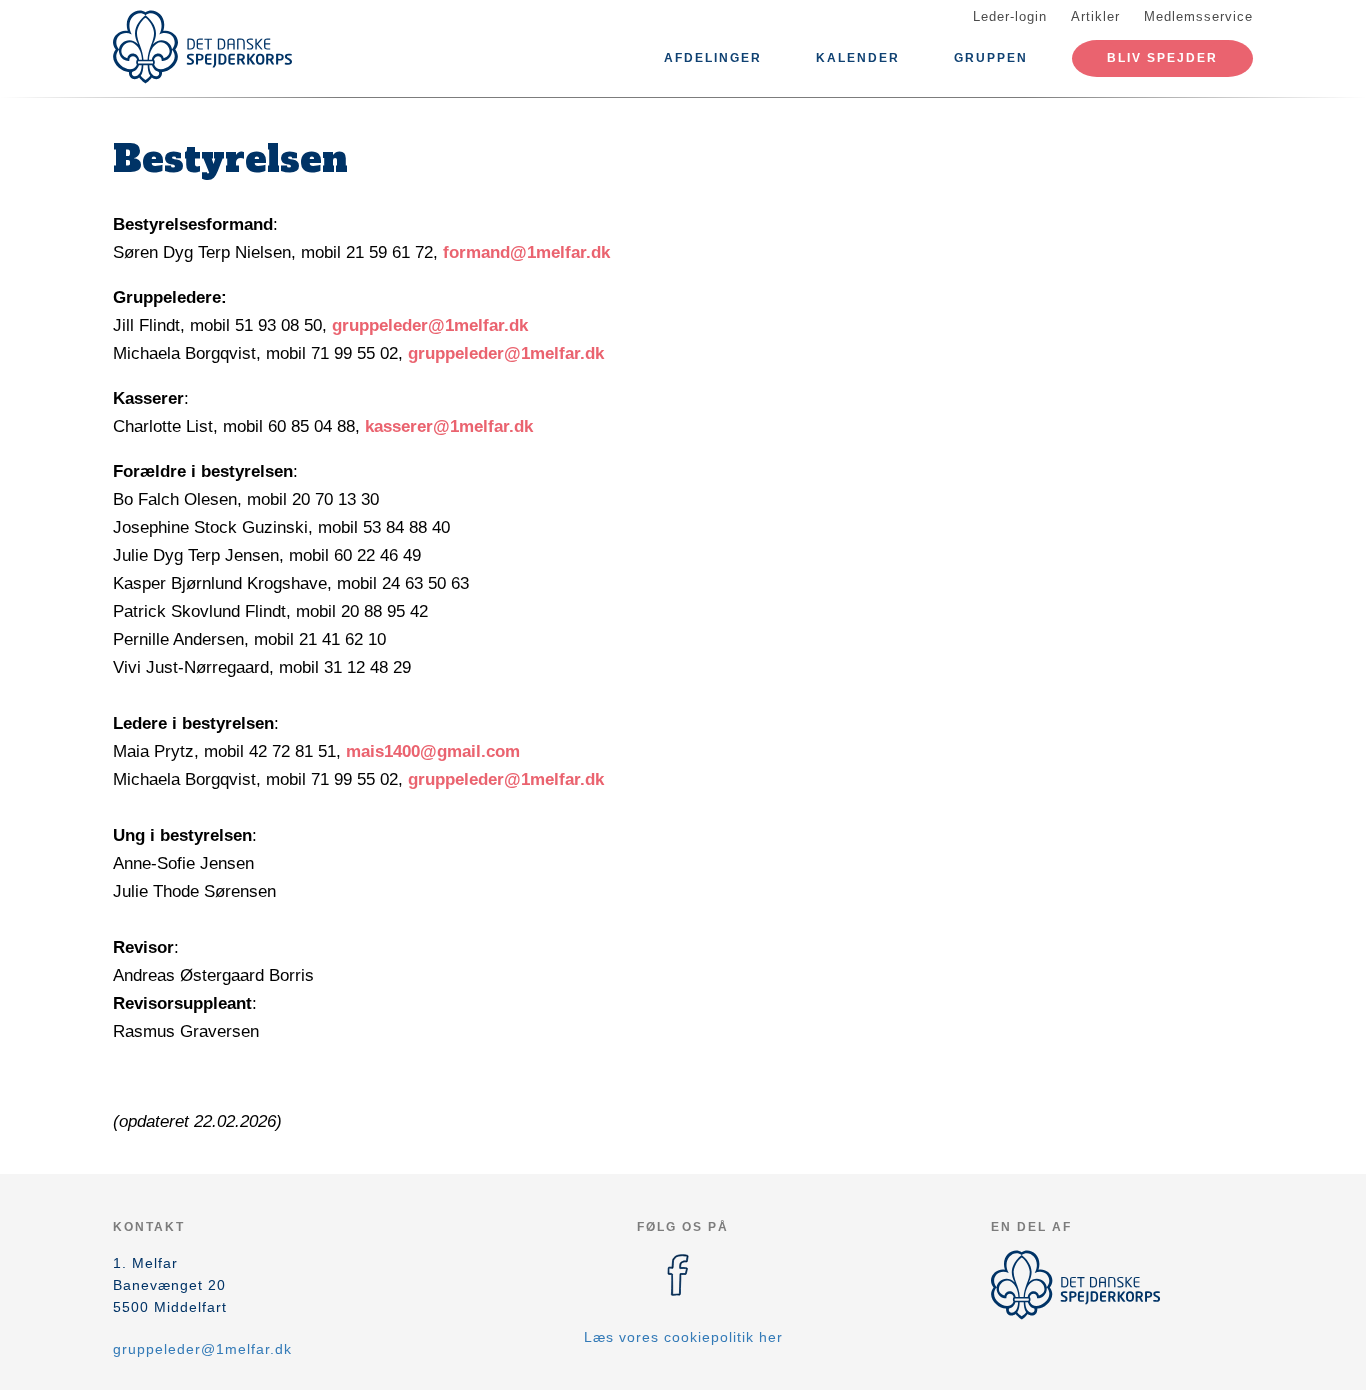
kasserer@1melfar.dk (449, 426)
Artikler (1095, 16)
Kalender (858, 58)
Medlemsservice (1198, 16)
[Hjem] (203, 47)
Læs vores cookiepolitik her (683, 1337)
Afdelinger (713, 58)
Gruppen (991, 58)
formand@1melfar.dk (526, 252)
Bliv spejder (1162, 58)
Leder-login (1010, 16)
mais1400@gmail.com (433, 751)
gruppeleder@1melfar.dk (430, 325)
